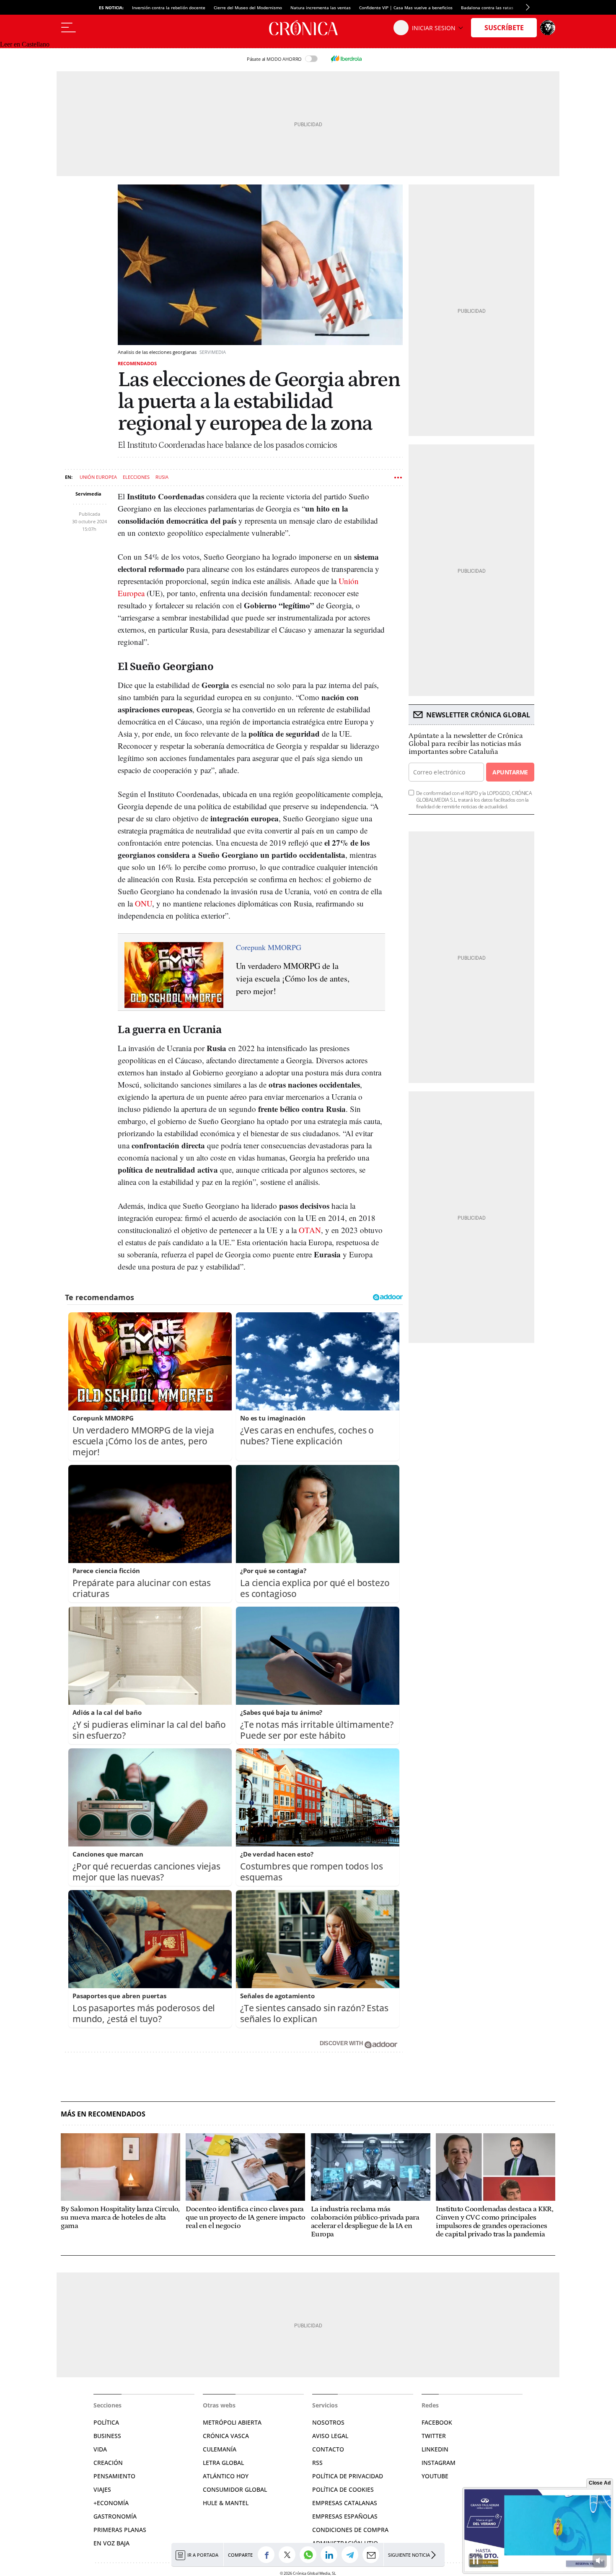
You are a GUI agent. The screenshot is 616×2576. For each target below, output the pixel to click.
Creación (108, 2463)
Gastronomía (115, 2516)
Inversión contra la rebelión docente (169, 8)
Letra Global (223, 2463)
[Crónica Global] (308, 28)
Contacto (328, 2449)
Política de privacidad (348, 2476)
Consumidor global (235, 2489)
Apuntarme (510, 772)
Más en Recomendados (103, 2114)
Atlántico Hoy (226, 2476)
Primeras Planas (120, 2530)
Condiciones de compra (350, 2530)
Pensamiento (114, 2476)
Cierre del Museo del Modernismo (248, 8)
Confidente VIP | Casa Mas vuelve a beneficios (406, 8)
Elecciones (136, 477)
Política (106, 2422)
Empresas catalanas (345, 2503)
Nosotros (328, 2422)
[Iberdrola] (346, 59)
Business (107, 2436)
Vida (100, 2449)
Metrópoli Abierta (232, 2422)
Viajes (102, 2489)
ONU (144, 903)
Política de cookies (343, 2489)
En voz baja (111, 2543)
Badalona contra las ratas (487, 8)
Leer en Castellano (25, 44)
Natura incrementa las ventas (321, 8)
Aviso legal (330, 2436)
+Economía (111, 2503)
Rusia (162, 477)
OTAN (310, 1230)
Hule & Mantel (226, 2503)
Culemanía (220, 2449)
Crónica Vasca (226, 2436)
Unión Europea (98, 477)
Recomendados (137, 363)
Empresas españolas (345, 2516)
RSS (317, 2463)
